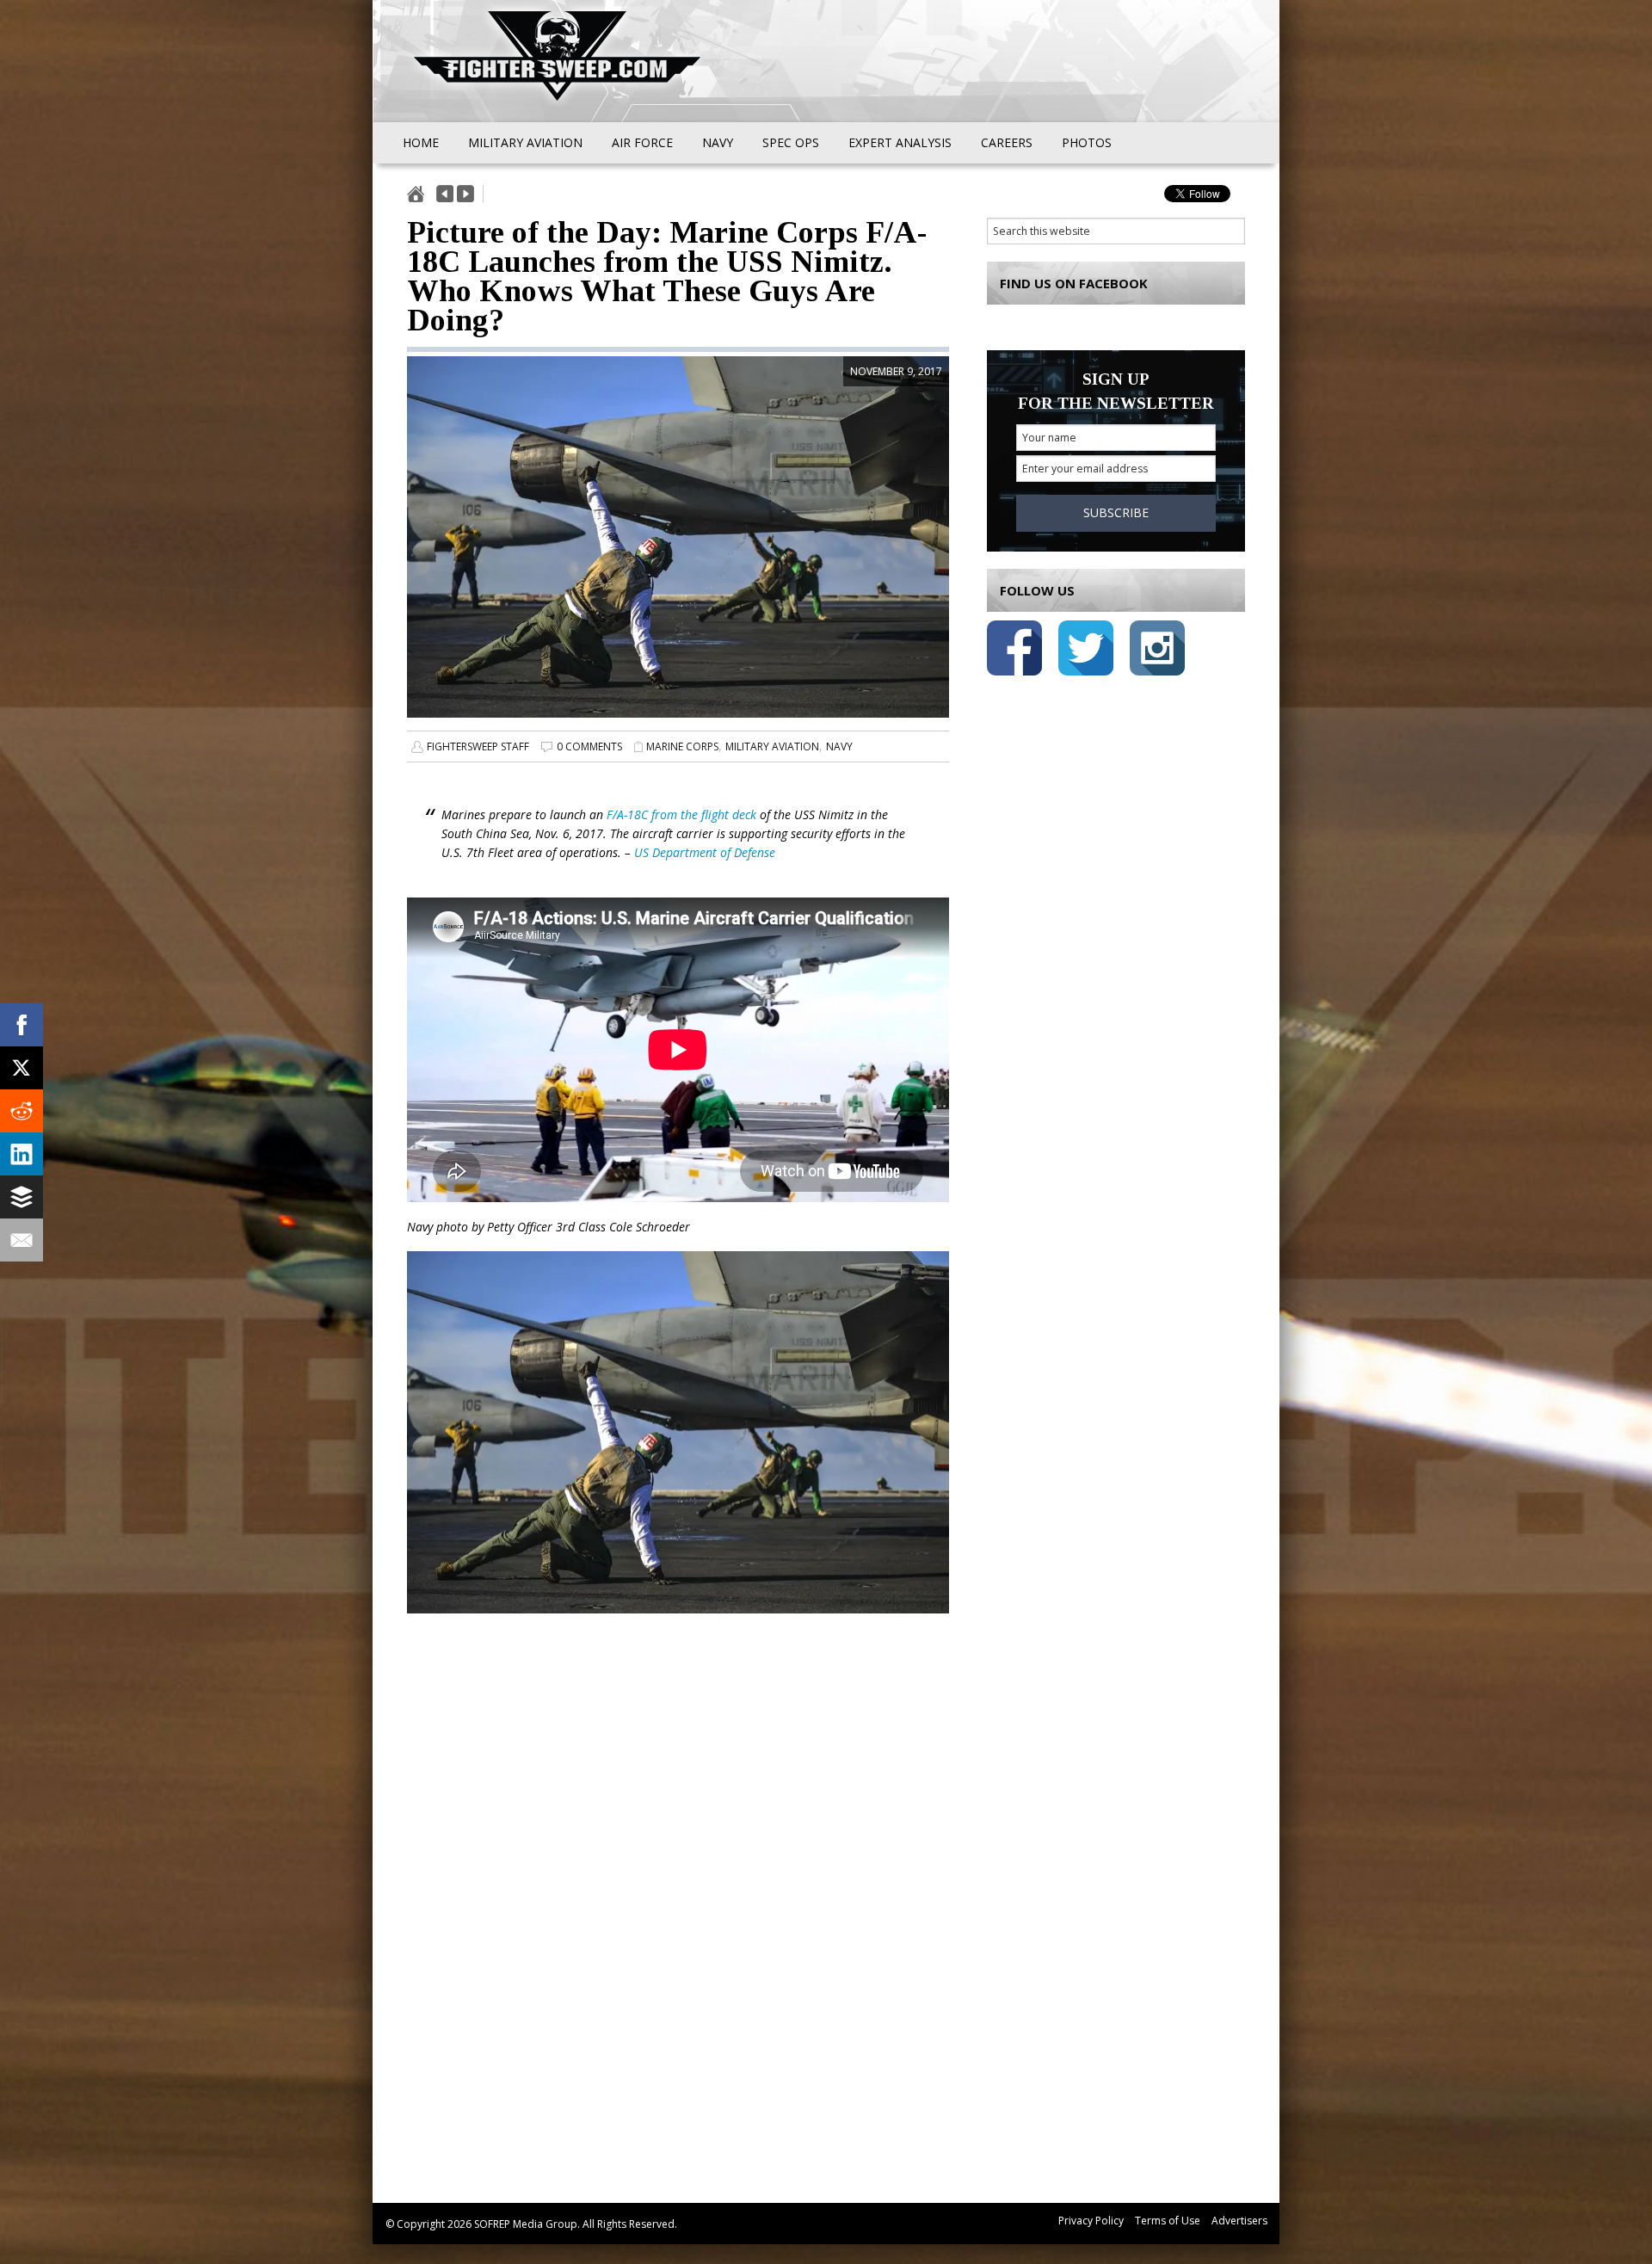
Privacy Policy (1091, 2221)
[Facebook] (22, 1025)
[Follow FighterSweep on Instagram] (1157, 651)
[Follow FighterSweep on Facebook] (1014, 651)
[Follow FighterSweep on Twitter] (1086, 651)
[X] (22, 1068)
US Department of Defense (705, 852)
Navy (839, 746)
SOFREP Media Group (526, 2224)
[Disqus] (678, 1928)
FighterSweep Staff (478, 746)
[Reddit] (22, 1111)
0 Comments (589, 746)
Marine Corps (682, 746)
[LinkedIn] (22, 1154)
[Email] (22, 1240)
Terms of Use (1168, 2221)
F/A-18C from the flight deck (681, 814)
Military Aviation (772, 746)
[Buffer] (22, 1197)
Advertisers (1239, 2221)
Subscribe (1116, 512)
